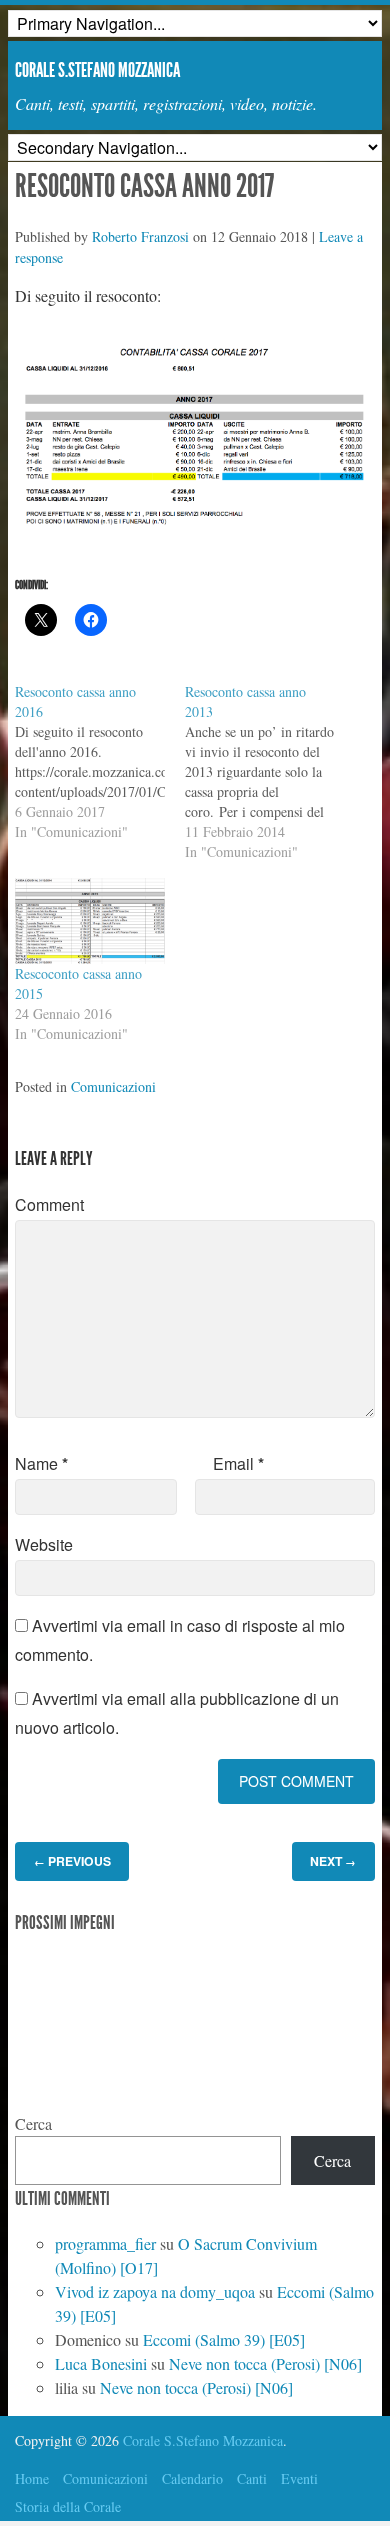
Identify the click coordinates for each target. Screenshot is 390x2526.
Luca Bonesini (101, 2363)
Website (44, 1544)
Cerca (33, 2123)
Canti (252, 2478)
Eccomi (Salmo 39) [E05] (224, 2339)
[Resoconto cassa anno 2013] (270, 772)
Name (41, 1463)
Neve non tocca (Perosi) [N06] (265, 2363)
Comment (49, 1204)
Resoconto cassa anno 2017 (144, 186)
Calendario (192, 2478)
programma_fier (105, 2243)
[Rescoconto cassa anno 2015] (90, 921)
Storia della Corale (68, 2506)
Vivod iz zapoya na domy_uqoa (155, 2291)
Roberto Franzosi (140, 236)
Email (238, 1463)
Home (32, 2478)
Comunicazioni (113, 1086)
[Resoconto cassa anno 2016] (100, 762)
